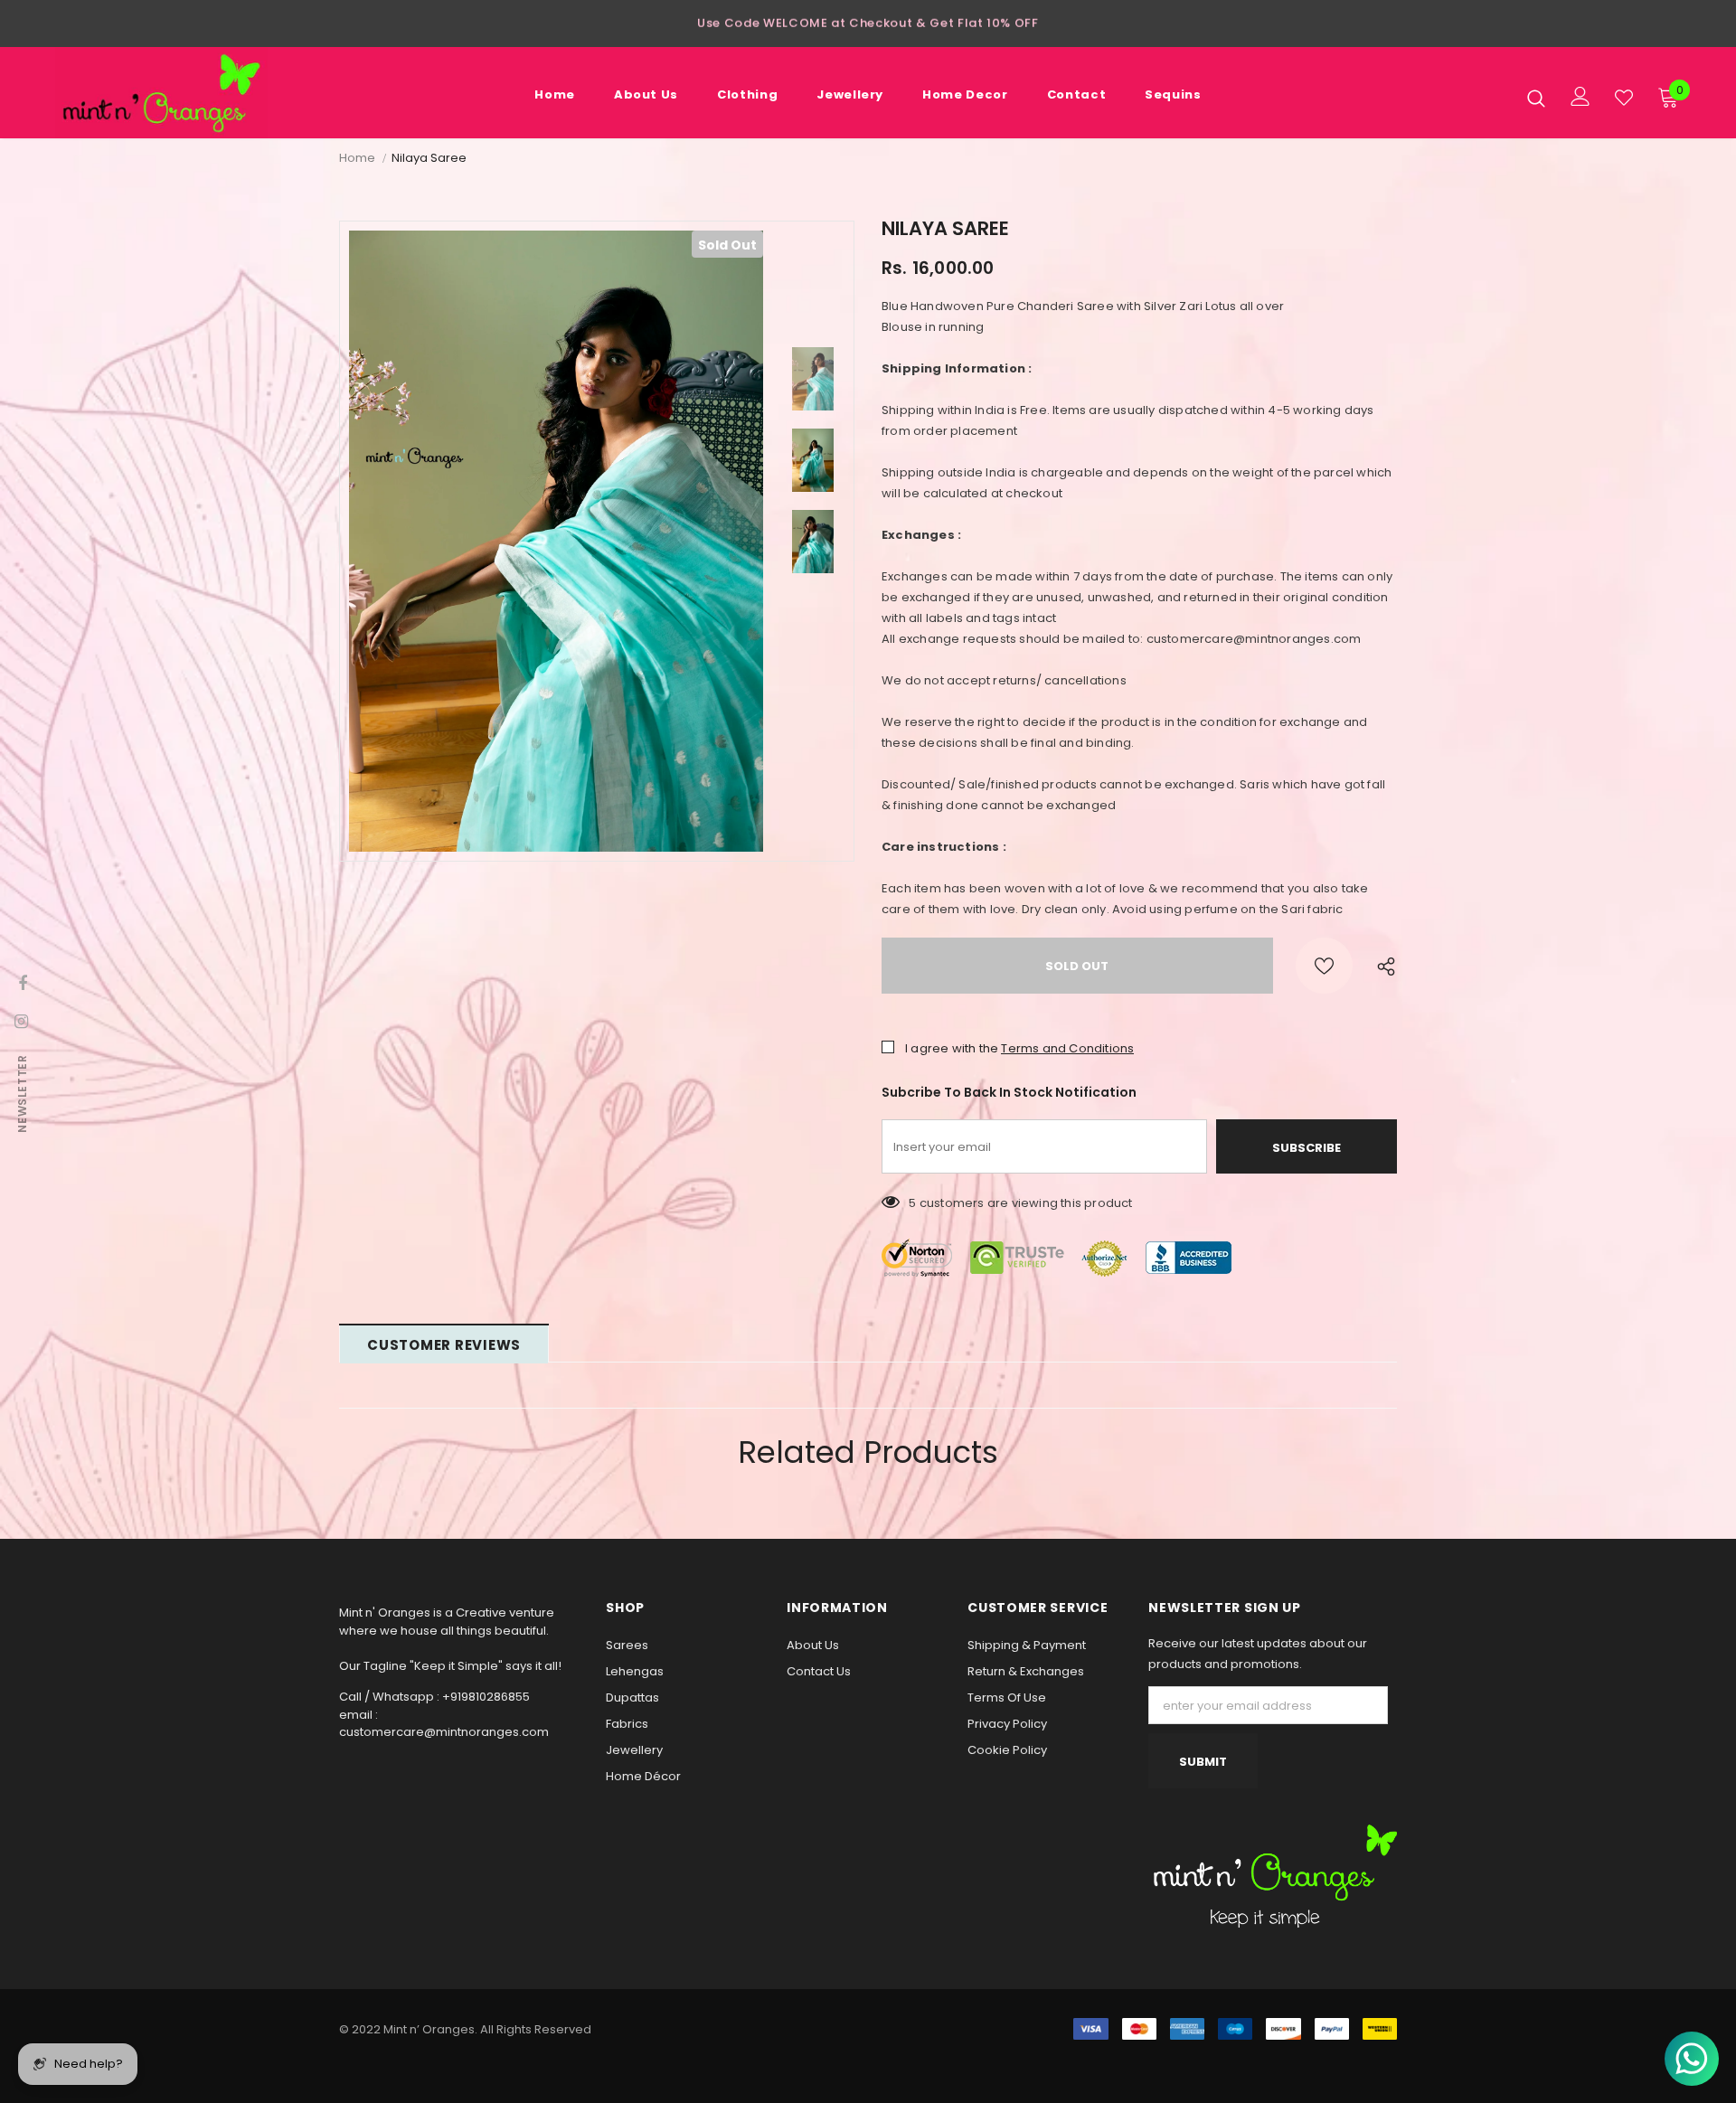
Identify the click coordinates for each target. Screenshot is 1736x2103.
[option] (868, 18)
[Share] (1382, 966)
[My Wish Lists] (1624, 98)
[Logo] (161, 93)
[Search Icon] (1536, 98)
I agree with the (952, 1048)
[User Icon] (1580, 96)
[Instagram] (21, 1021)
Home (357, 158)
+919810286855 (486, 1697)
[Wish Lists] (1324, 966)
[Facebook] (23, 983)
